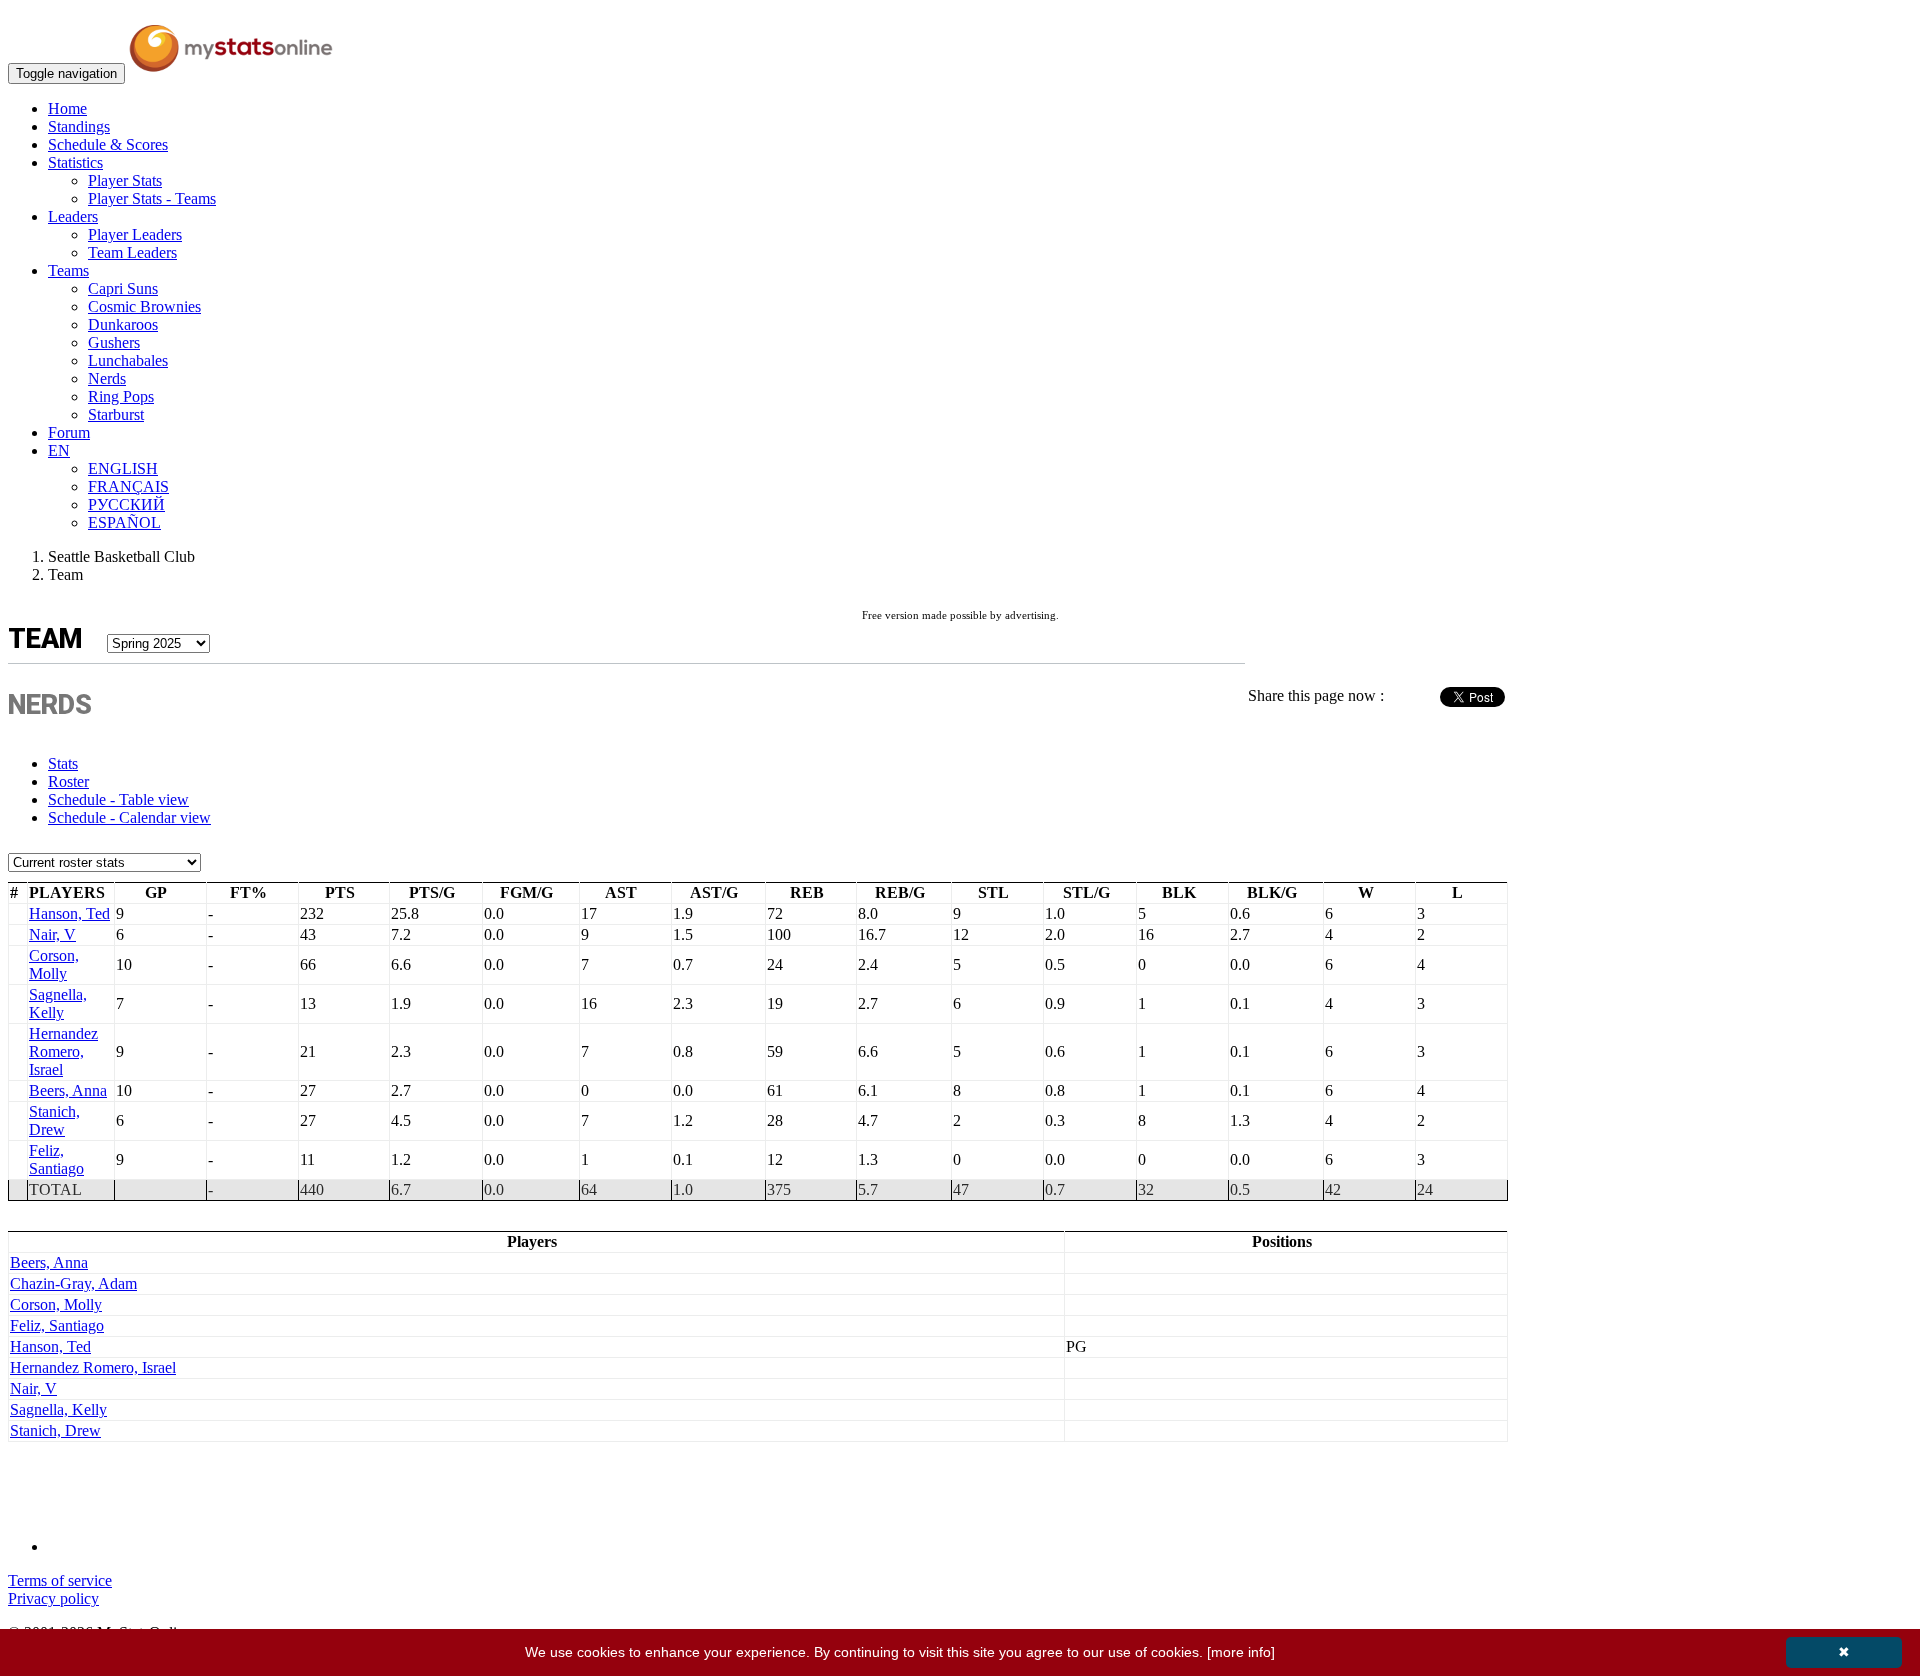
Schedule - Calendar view (129, 817)
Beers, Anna (68, 1090)
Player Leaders (135, 234)
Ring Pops (121, 396)
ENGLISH (123, 468)
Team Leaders (132, 252)
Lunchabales (128, 360)
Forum (69, 432)
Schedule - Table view (118, 799)
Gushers (114, 342)
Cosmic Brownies (144, 306)
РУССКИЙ (126, 504)
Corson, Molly (54, 964)
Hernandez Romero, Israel (63, 1051)
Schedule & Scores (108, 144)
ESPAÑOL (124, 522)
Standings (79, 126)
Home (67, 108)
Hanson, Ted (69, 913)
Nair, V (52, 934)
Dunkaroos (123, 324)
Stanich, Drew (54, 1120)
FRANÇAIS (128, 486)
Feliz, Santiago (56, 1159)
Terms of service (60, 1580)
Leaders (73, 216)
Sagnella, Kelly (58, 1003)
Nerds (107, 378)
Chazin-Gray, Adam (73, 1283)
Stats (63, 763)
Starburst (116, 414)
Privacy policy (53, 1598)
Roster (68, 781)
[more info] (1241, 1652)
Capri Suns (123, 288)
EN (59, 450)
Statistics (75, 162)
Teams (68, 270)
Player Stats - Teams (152, 198)
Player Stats (125, 180)
